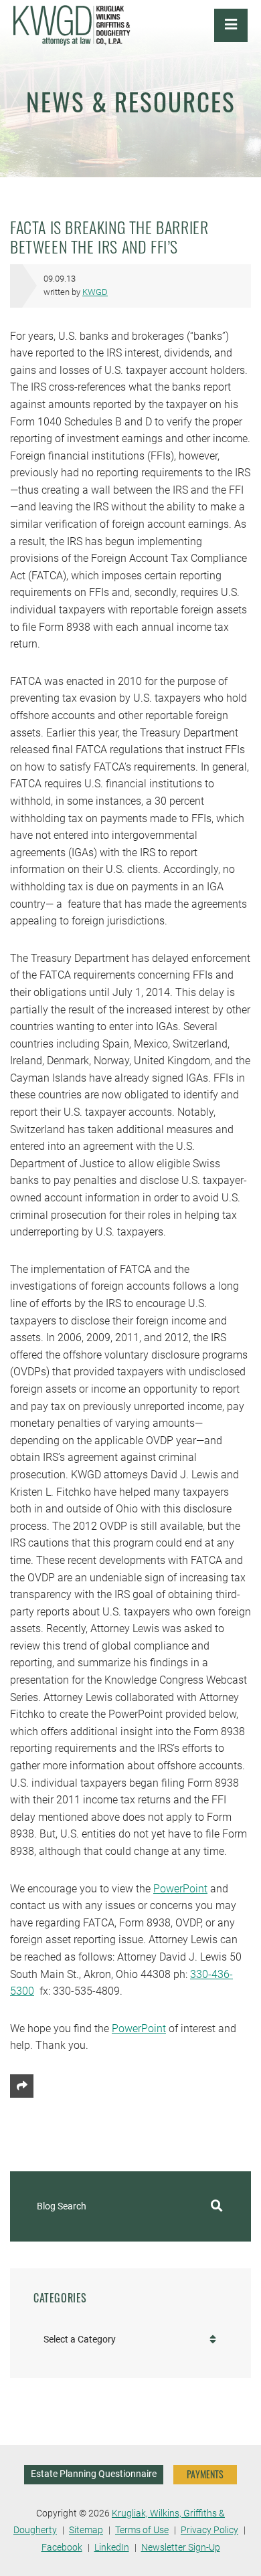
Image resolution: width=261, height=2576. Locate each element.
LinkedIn (112, 2548)
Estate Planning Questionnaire (94, 2474)
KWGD (95, 292)
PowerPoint (180, 1889)
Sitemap (86, 2530)
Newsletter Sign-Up (181, 2548)
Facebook (62, 2548)
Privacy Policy (209, 2530)
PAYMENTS (205, 2474)
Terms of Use (142, 2530)
